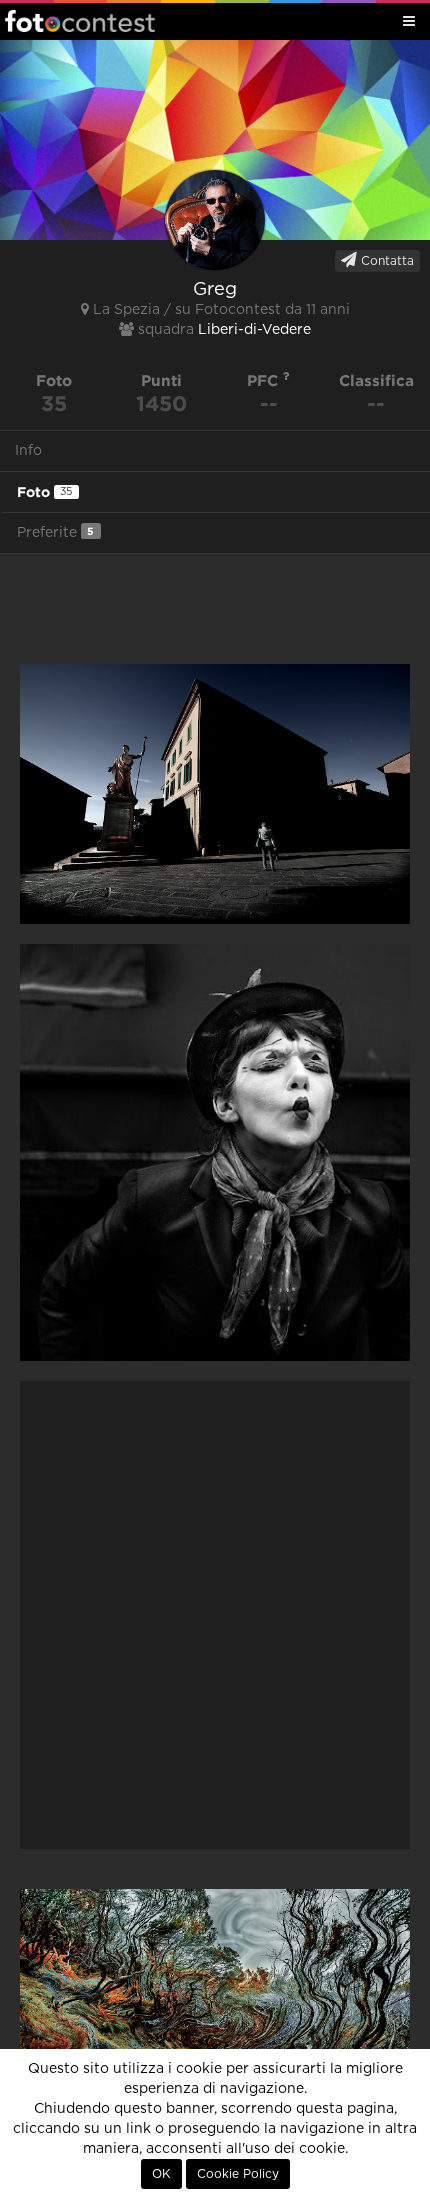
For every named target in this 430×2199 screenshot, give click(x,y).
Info (28, 451)
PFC (265, 380)
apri (215, 794)
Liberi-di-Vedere (254, 330)
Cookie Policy (238, 2174)
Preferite (55, 532)
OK (161, 2174)
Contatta (385, 261)
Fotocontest (80, 21)
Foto (44, 492)
